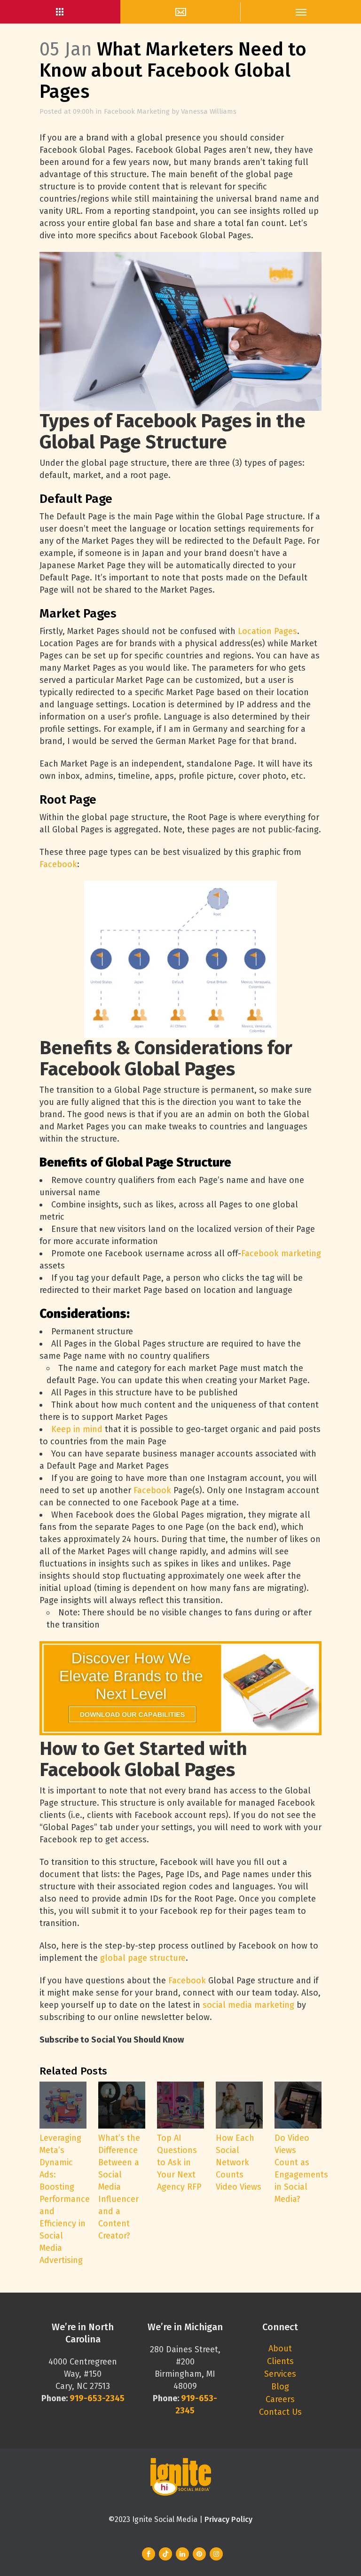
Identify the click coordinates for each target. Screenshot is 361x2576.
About (280, 2349)
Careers (280, 2399)
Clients (280, 2361)
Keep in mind (77, 1429)
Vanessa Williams (209, 111)
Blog (280, 2387)
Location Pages (267, 631)
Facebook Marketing (137, 111)
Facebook (58, 864)
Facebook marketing (281, 1253)
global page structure (143, 1958)
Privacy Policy (228, 2519)
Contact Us (280, 2412)
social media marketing (248, 2005)
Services (280, 2374)
